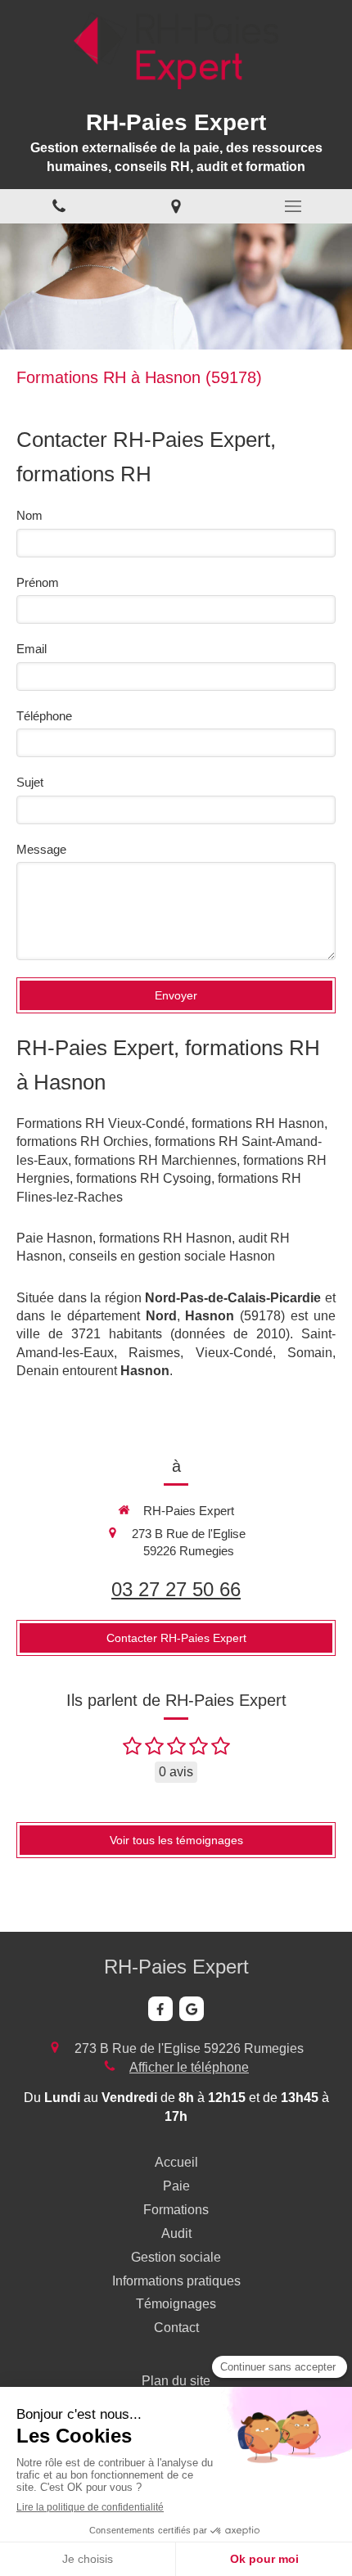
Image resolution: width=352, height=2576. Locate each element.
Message (41, 849)
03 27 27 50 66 (176, 1589)
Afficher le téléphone (189, 2067)
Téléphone (44, 716)
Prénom (38, 582)
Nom (29, 515)
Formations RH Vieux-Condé (101, 1123)
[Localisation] (176, 207)
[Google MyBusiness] (192, 2009)
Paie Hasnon (54, 1238)
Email (32, 649)
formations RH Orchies (82, 1141)
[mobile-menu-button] (293, 206)
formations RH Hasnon (258, 1123)
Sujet (30, 782)
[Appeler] (59, 207)
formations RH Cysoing (144, 1178)
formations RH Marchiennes (156, 1160)
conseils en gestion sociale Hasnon (172, 1256)
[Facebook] (160, 2009)
